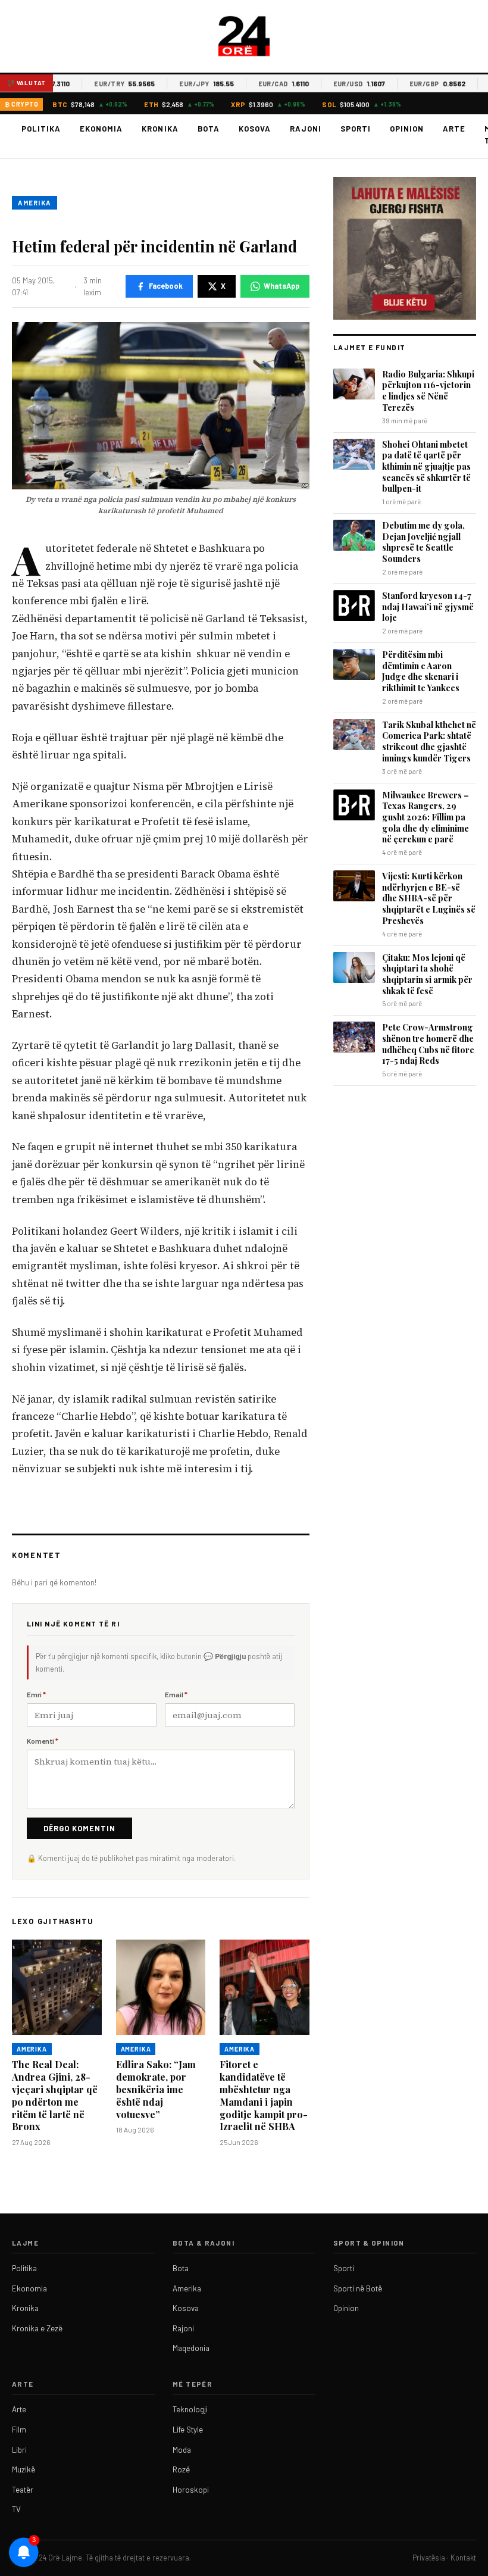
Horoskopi (191, 2490)
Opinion (407, 129)
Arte (454, 129)
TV (16, 2509)
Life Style (188, 2430)
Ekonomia (101, 129)
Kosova (255, 129)
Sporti (356, 129)
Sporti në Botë (358, 2288)
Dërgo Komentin (79, 1828)
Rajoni (306, 129)
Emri (36, 1694)
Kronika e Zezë (37, 2328)
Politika (41, 129)
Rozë (181, 2469)
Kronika (160, 129)
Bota (209, 129)
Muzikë (24, 2469)
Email (176, 1694)
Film (19, 2430)
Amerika (35, 203)
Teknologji (190, 2409)
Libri (19, 2450)
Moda (182, 2450)
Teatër (23, 2490)
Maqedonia (191, 2348)
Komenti (43, 1741)
